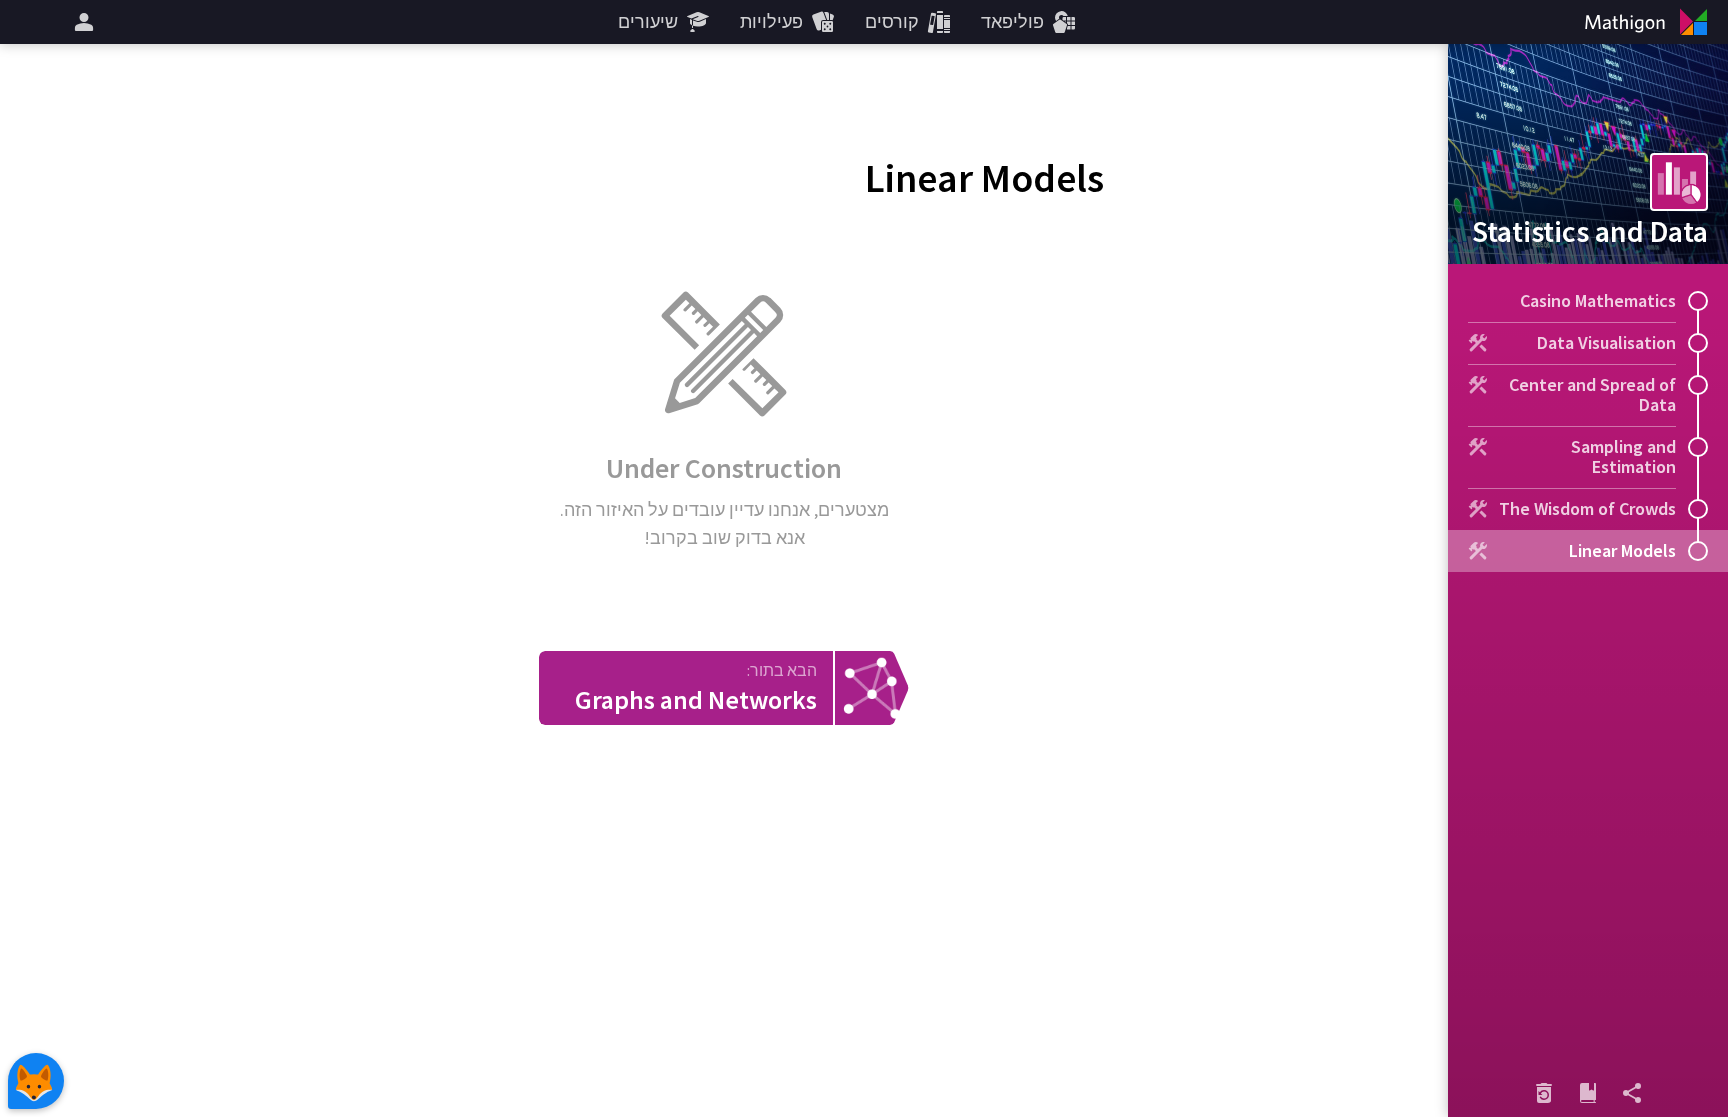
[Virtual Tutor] (36, 1081)
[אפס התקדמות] (1544, 1093)
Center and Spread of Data (1592, 394)
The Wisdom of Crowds (1587, 508)
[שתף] (1632, 1093)
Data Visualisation (1606, 342)
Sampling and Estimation (1623, 456)
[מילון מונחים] (1588, 1093)
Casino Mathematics (1598, 300)
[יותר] (81, 22)
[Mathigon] (1650, 22)
